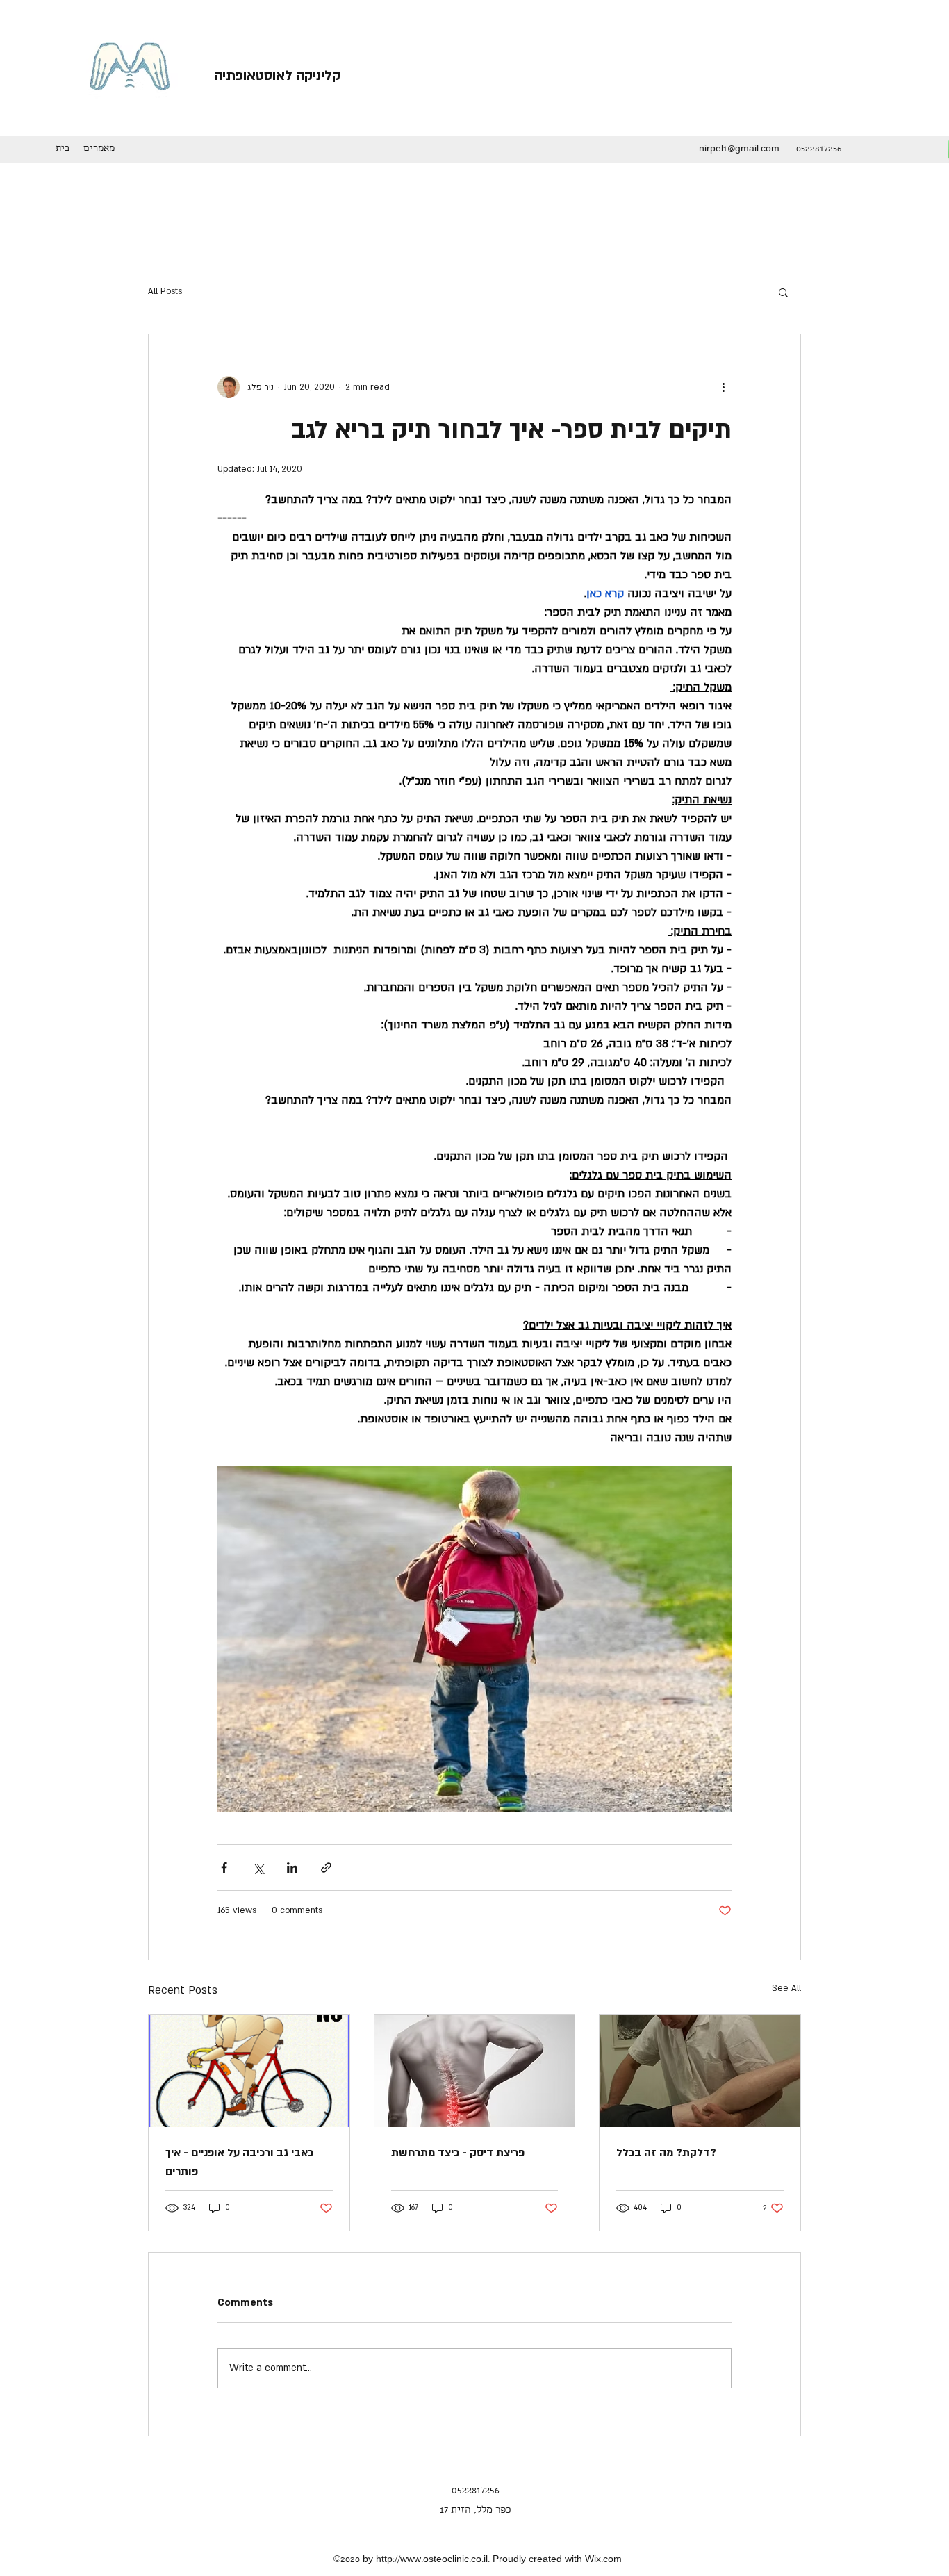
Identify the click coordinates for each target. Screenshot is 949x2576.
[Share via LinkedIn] (292, 1868)
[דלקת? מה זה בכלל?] (700, 2071)
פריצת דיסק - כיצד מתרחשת (458, 2153)
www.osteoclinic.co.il (444, 2560)
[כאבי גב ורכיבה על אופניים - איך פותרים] (249, 2071)
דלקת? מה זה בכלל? (666, 2153)
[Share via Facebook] (224, 1868)
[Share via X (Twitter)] (258, 1868)
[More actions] (723, 387)
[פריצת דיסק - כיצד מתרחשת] (475, 2071)
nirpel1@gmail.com (739, 150)
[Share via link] (326, 1868)
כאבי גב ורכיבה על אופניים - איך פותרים (239, 2162)
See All (786, 1988)
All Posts (165, 291)
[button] (783, 292)
